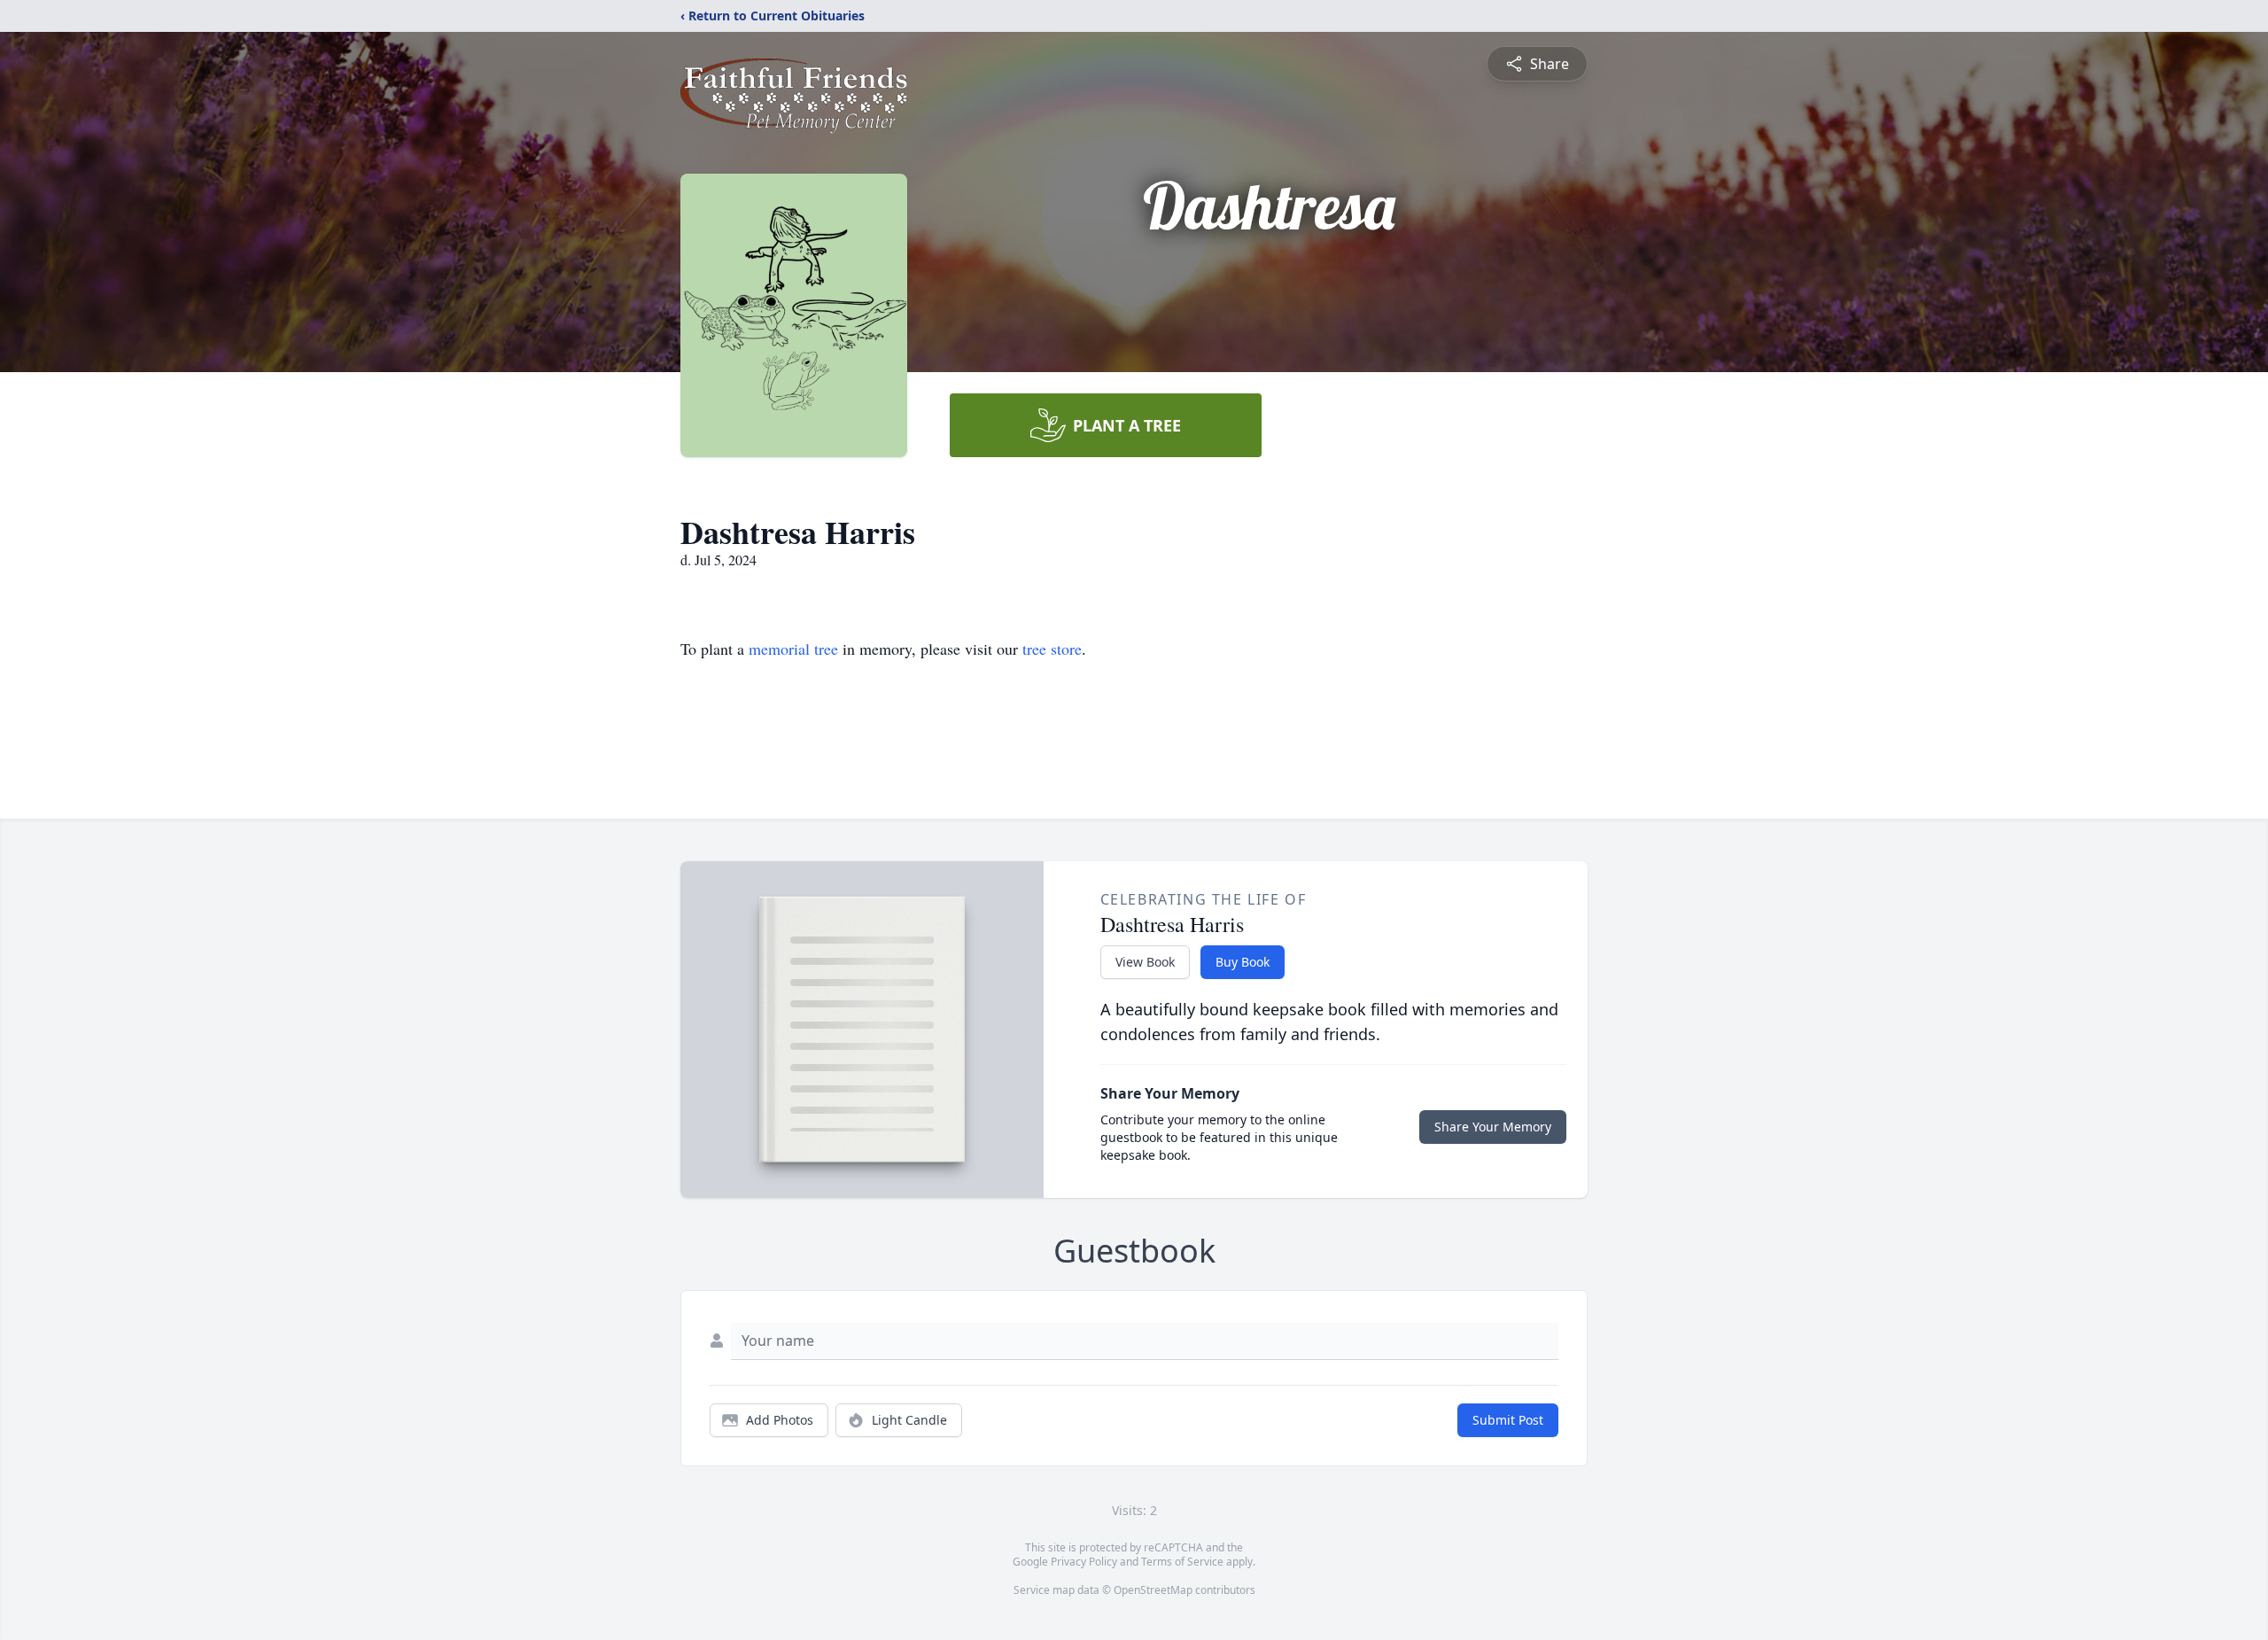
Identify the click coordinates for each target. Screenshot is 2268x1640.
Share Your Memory (1493, 1127)
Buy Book (1243, 962)
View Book (1145, 962)
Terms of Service (1182, 1562)
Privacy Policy (1084, 1562)
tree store (1052, 649)
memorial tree (793, 649)
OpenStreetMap (1153, 1590)
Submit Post (1508, 1420)
